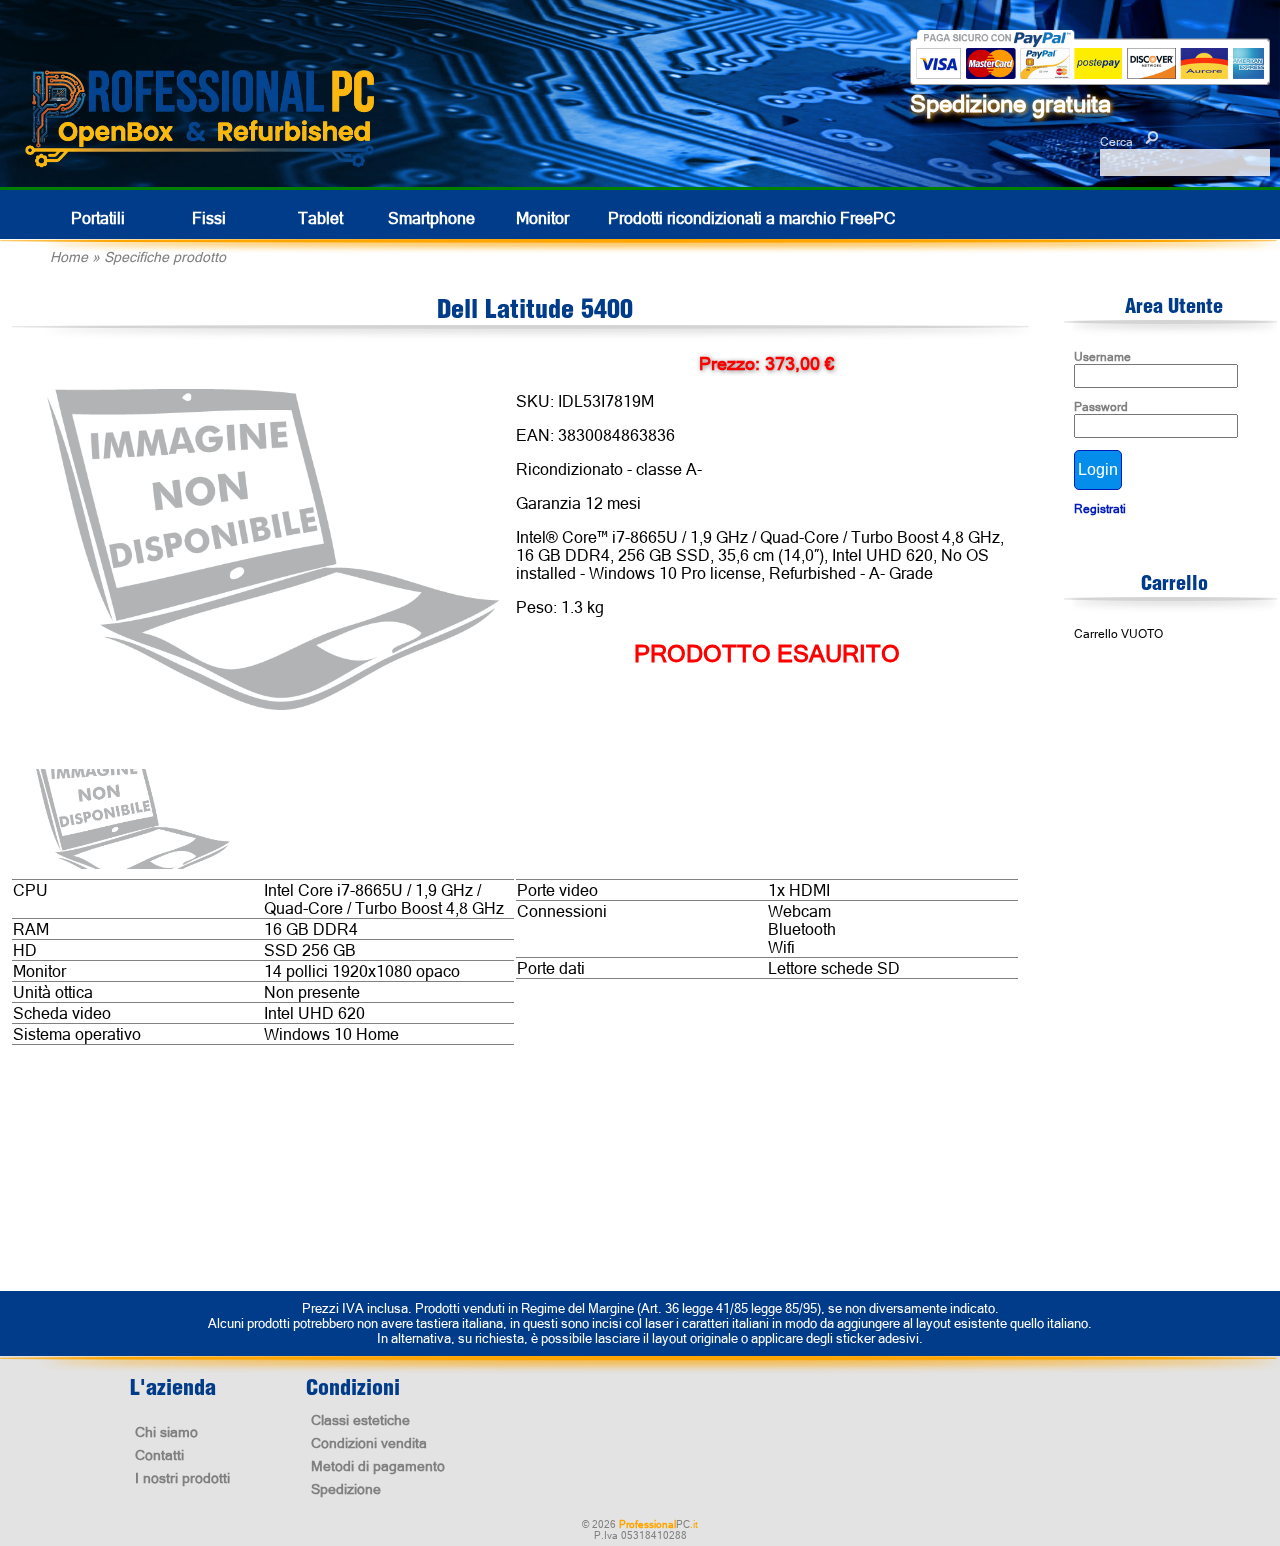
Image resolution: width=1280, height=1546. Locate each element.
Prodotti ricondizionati (752, 218)
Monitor (542, 218)
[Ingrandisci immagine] (272, 551)
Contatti (159, 1455)
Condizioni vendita (369, 1443)
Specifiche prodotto (165, 257)
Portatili (98, 218)
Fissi (209, 218)
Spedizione (346, 1489)
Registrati (1100, 509)
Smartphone (431, 218)
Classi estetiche (360, 1420)
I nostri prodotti (182, 1478)
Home (69, 257)
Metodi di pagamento (378, 1466)
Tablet (320, 218)
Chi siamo (166, 1432)
